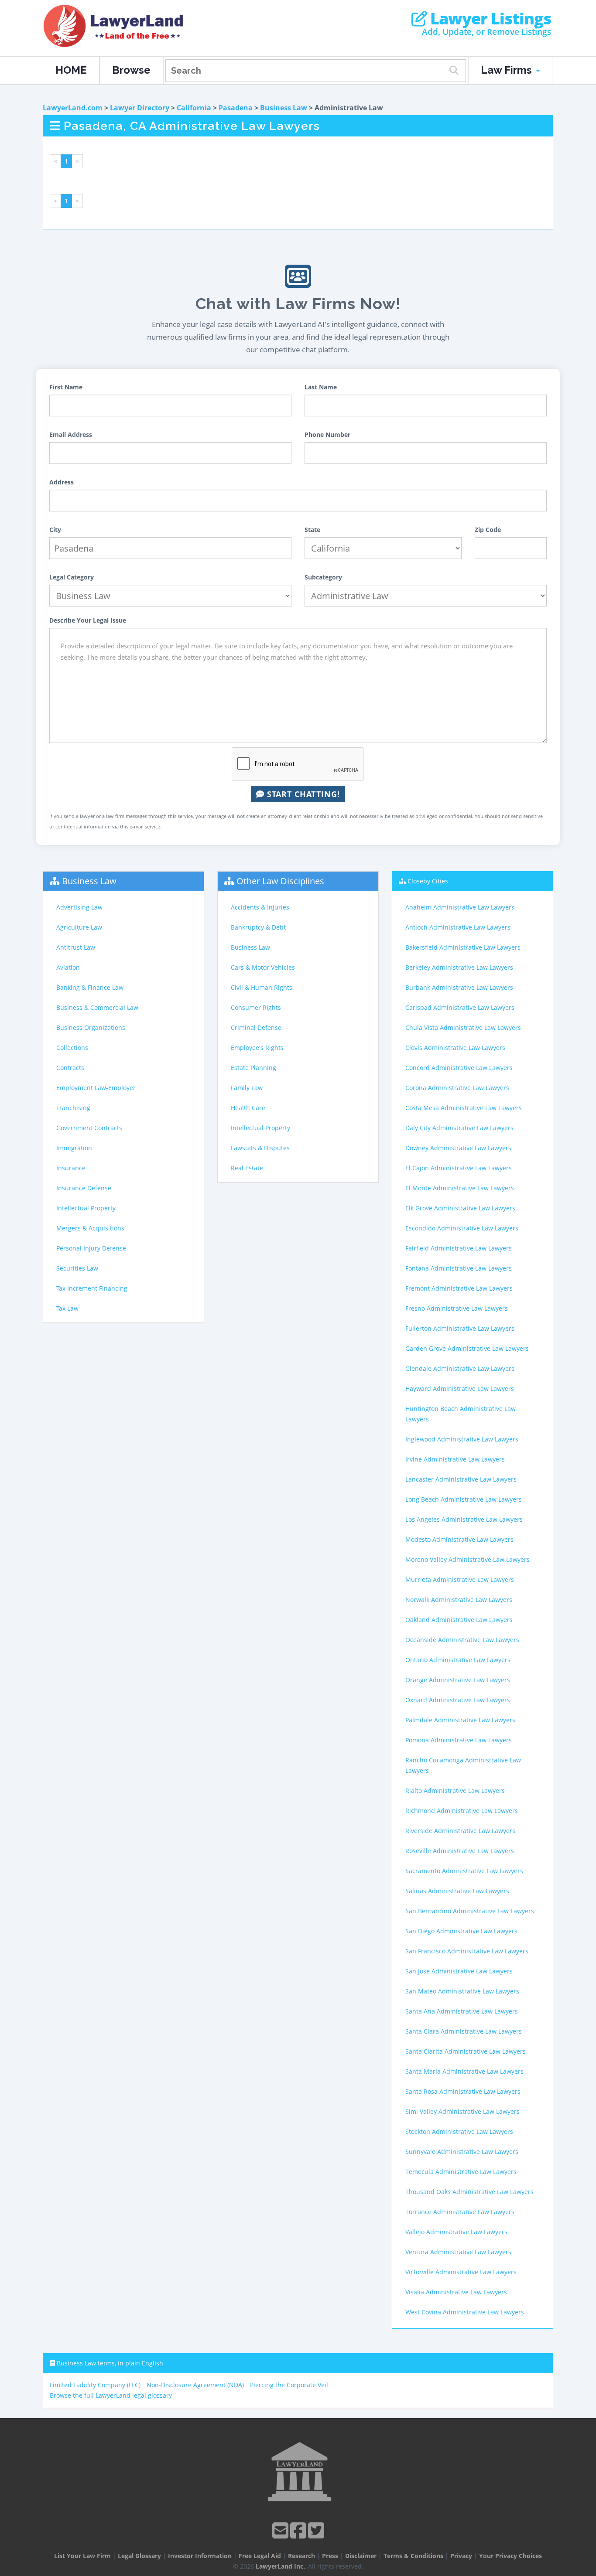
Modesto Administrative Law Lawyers (459, 1539)
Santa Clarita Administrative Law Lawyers (466, 2051)
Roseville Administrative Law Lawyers (460, 1851)
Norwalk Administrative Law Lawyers (459, 1600)
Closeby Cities (428, 881)
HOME (71, 70)
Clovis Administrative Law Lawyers (455, 1048)
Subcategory (323, 577)
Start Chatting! (302, 794)
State (312, 530)
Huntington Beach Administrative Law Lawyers (461, 1414)
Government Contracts (89, 1128)
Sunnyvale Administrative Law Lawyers (462, 2152)
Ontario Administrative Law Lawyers (458, 1660)
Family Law (247, 1088)
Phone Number (327, 434)
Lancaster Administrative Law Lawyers (461, 1479)
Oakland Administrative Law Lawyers (459, 1620)
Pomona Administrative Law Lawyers (459, 1740)
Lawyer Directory (140, 108)
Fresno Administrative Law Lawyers (457, 1308)
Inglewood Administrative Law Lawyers (462, 1439)
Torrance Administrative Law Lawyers (460, 2212)
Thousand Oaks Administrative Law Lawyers (469, 2192)
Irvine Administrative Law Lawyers (455, 1459)
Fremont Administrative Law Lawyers (459, 1288)
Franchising (73, 1108)
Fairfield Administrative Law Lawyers (459, 1248)
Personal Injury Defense (91, 1248)
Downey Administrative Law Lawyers (458, 1148)
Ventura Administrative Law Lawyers (458, 2252)
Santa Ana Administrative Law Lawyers (462, 2011)
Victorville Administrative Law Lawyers (461, 2272)
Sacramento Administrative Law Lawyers (464, 1871)
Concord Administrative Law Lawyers (459, 1068)
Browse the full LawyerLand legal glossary (111, 2395)
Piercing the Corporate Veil (289, 2385)
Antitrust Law (76, 947)
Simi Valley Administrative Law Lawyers (462, 2111)
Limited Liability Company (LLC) (95, 2385)
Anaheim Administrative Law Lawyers (460, 907)
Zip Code (488, 530)
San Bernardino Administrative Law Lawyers (470, 1911)
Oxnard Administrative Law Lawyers (458, 1700)
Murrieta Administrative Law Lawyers (460, 1579)
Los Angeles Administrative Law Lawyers (464, 1519)
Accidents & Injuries (260, 907)
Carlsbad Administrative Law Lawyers (460, 1007)
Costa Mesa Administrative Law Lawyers (464, 1108)
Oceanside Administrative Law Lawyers (462, 1640)
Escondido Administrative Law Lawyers (462, 1228)
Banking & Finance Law (90, 987)
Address (62, 482)
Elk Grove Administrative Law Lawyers (460, 1208)
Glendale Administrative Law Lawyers (460, 1368)
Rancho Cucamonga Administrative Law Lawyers (463, 1765)
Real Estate (247, 1168)
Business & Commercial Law (97, 1007)
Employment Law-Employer (96, 1088)
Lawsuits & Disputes (260, 1148)
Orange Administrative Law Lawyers (458, 1680)
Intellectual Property (86, 1208)
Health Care (248, 1108)
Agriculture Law (79, 927)
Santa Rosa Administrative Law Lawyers (463, 2091)
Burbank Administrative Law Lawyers (459, 987)
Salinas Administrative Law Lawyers (457, 1891)
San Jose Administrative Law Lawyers (459, 1971)
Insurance (71, 1168)
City (55, 530)
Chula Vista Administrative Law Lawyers (463, 1027)
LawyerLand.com (73, 108)
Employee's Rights (257, 1048)
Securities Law (77, 1268)
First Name (66, 387)
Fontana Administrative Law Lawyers (459, 1268)
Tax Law (67, 1308)
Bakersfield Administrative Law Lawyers (463, 947)
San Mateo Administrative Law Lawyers (462, 1991)
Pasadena (236, 108)
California (194, 108)
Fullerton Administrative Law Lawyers (460, 1328)
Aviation (68, 967)
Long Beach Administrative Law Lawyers (464, 1499)
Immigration (74, 1148)
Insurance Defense (84, 1188)
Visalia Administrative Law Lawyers (456, 2292)
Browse (131, 70)
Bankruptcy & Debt (258, 927)
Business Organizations (91, 1027)
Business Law (284, 108)
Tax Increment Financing (92, 1288)
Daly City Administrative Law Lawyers (459, 1128)
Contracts (70, 1068)
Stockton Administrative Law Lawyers (459, 2131)
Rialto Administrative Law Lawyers (455, 1791)
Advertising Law (79, 907)
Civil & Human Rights (262, 987)
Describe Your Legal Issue (88, 620)
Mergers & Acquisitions (90, 1228)
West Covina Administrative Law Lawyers (465, 2312)
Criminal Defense (256, 1027)
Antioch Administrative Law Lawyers (458, 927)
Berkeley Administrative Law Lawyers (459, 967)
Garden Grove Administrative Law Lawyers (467, 1348)
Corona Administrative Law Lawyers (457, 1088)
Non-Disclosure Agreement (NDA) (195, 2385)
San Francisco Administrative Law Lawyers (467, 1951)
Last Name (321, 387)
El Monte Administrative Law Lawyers (460, 1188)
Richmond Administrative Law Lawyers (462, 1811)
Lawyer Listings (489, 19)
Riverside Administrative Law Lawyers (460, 1831)
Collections (72, 1048)
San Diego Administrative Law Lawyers (461, 1931)
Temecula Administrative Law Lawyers (461, 2172)
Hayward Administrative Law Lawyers (460, 1389)
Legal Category (72, 577)
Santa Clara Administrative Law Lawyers (464, 2031)
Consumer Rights (256, 1007)
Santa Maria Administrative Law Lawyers (464, 2071)
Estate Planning (253, 1068)
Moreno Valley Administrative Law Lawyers (468, 1559)
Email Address (71, 434)
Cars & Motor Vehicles (263, 967)
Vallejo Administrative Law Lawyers (456, 2232)
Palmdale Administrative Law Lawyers (460, 1720)
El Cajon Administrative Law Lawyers (459, 1168)
